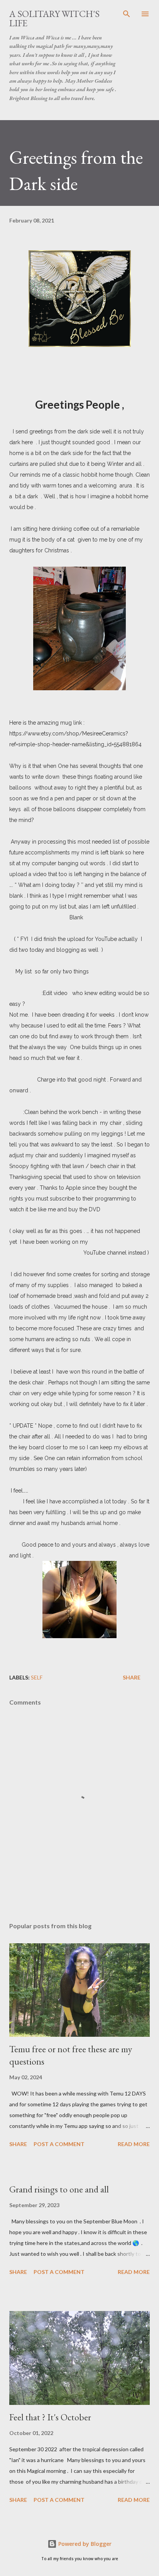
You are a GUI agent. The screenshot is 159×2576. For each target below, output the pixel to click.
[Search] (127, 14)
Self (37, 1677)
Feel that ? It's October (50, 2417)
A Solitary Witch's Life (54, 18)
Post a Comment (59, 2144)
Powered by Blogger (84, 2544)
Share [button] (132, 1677)
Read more (134, 2144)
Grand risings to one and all (59, 2189)
